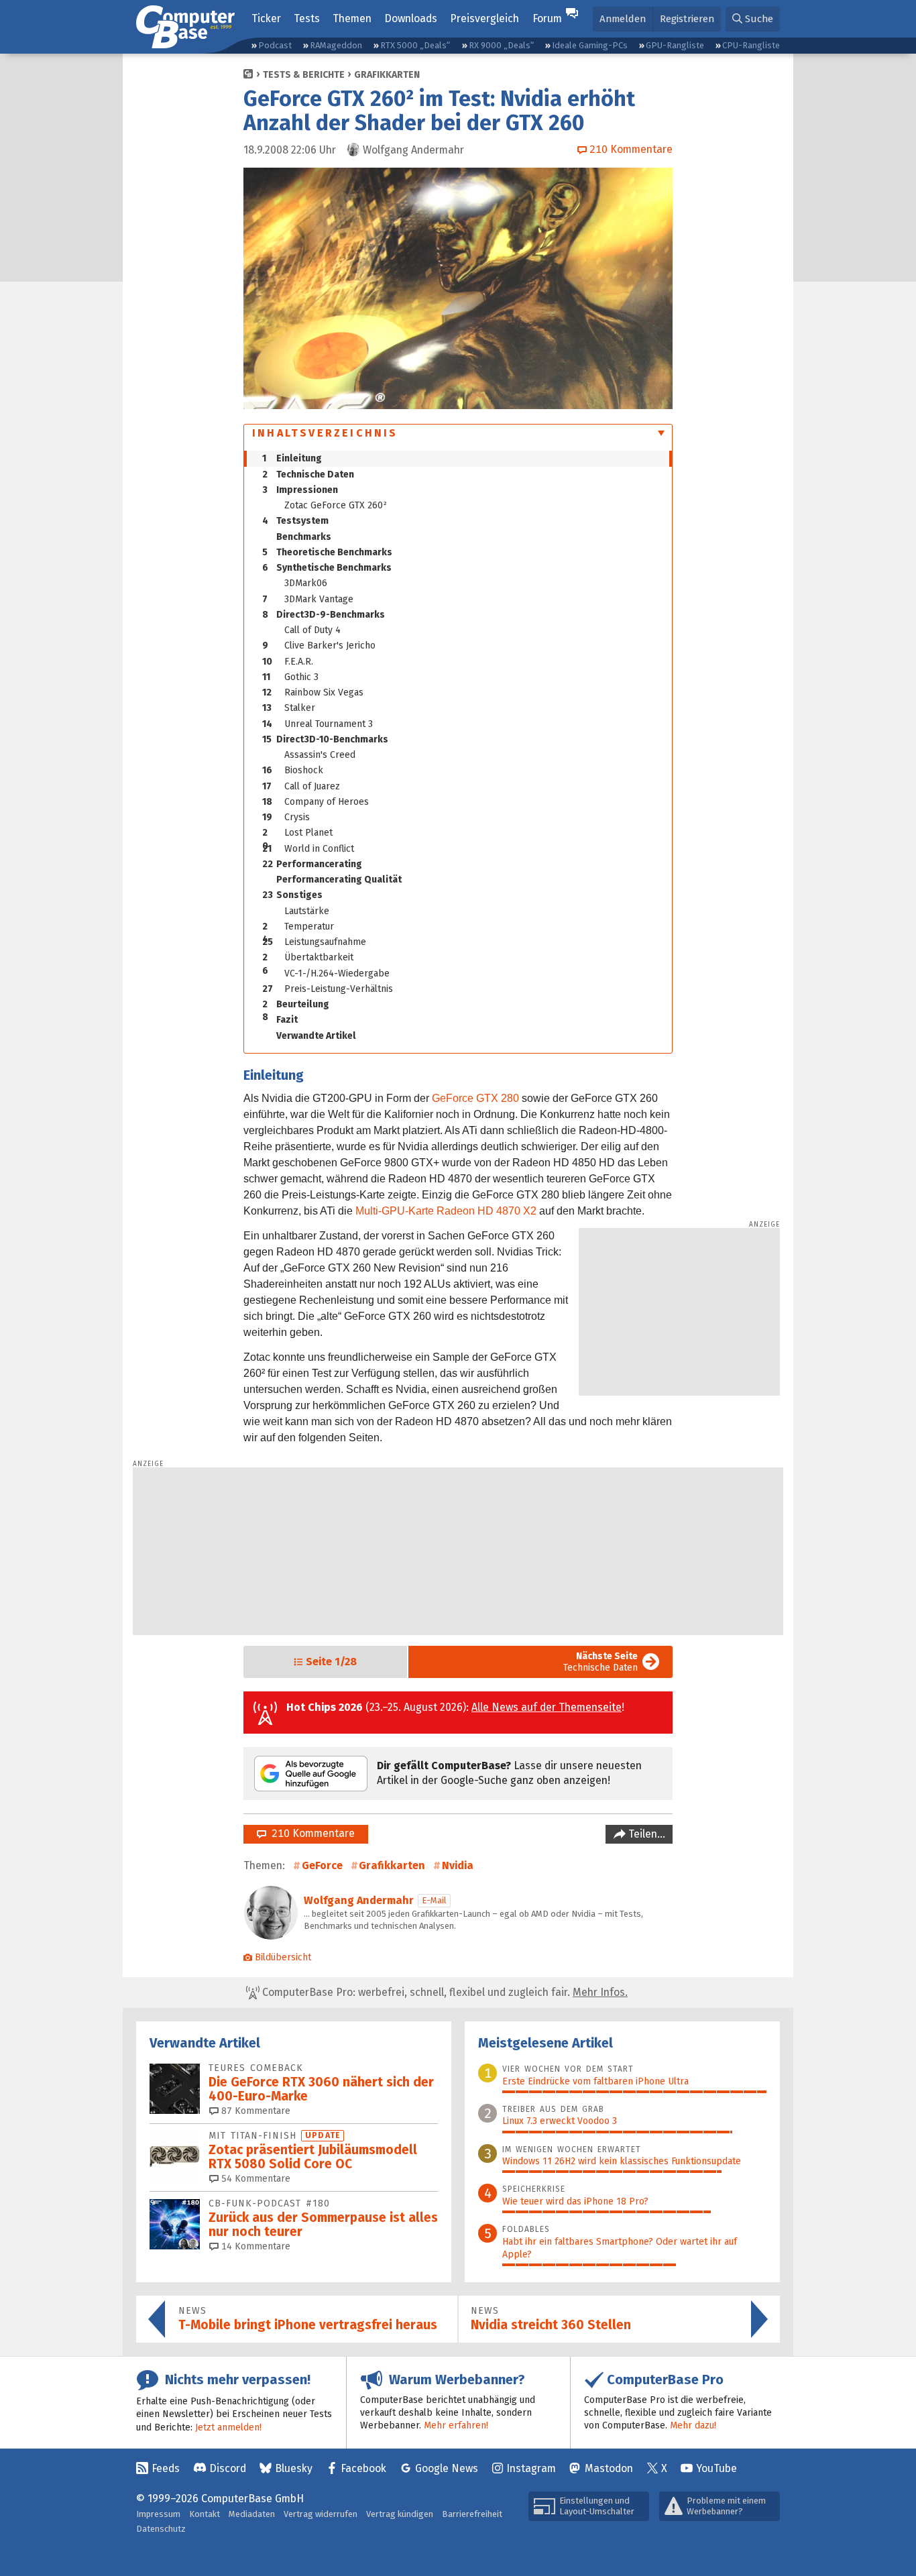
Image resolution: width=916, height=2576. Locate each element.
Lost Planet (297, 834)
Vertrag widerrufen (321, 2514)
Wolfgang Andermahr (359, 1900)
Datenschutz (161, 2529)
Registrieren (687, 19)
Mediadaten (252, 2514)
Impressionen (300, 490)
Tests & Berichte (304, 75)
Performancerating (312, 864)
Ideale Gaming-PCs (590, 45)
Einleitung (292, 458)
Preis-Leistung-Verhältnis (328, 989)
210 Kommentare (310, 1833)
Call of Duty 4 (312, 630)
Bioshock (293, 770)
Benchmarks (304, 537)
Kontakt (205, 2514)
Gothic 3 (290, 677)
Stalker (289, 708)
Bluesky (294, 2468)
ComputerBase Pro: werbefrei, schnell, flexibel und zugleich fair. (444, 1992)
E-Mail (434, 1900)
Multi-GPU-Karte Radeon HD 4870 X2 (446, 1211)
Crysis (286, 817)
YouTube (717, 2468)
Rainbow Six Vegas (313, 692)
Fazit (287, 1020)
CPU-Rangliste (751, 45)
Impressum (158, 2514)
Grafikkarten (387, 75)
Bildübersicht (283, 1957)
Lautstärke (307, 911)
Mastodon (609, 2468)
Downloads (411, 18)
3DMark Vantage (308, 599)
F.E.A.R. (288, 662)
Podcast (275, 45)
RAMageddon (336, 45)
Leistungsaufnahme (314, 942)
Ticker (266, 18)
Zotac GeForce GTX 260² (336, 505)
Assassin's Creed (320, 755)
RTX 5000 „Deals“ (415, 45)
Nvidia (458, 1865)
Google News (447, 2468)
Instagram (531, 2468)
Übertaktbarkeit (308, 958)
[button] (753, 19)
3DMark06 (306, 583)
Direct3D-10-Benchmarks (325, 739)
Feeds (166, 2468)
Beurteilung (296, 1005)
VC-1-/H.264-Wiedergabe (337, 973)
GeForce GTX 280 (475, 1098)
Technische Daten (308, 474)
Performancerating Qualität (339, 880)
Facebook (363, 2468)
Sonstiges (292, 895)
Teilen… (645, 1834)
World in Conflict (308, 849)
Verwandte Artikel (316, 1036)
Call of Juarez (301, 786)
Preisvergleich (484, 18)
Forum (547, 18)
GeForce (322, 1865)
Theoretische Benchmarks (327, 552)
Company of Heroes (316, 802)
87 (254, 2111)
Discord (228, 2468)
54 (254, 2179)
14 (254, 2246)
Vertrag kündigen (400, 2514)
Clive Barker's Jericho (319, 646)
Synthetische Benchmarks (327, 568)
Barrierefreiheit (472, 2514)
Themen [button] (352, 18)
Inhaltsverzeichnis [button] (325, 433)
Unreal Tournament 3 (318, 724)
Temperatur (298, 928)
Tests (307, 18)
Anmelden (623, 19)
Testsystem (295, 521)
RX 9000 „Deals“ (501, 45)
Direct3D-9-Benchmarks (324, 615)
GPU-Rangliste (675, 45)
